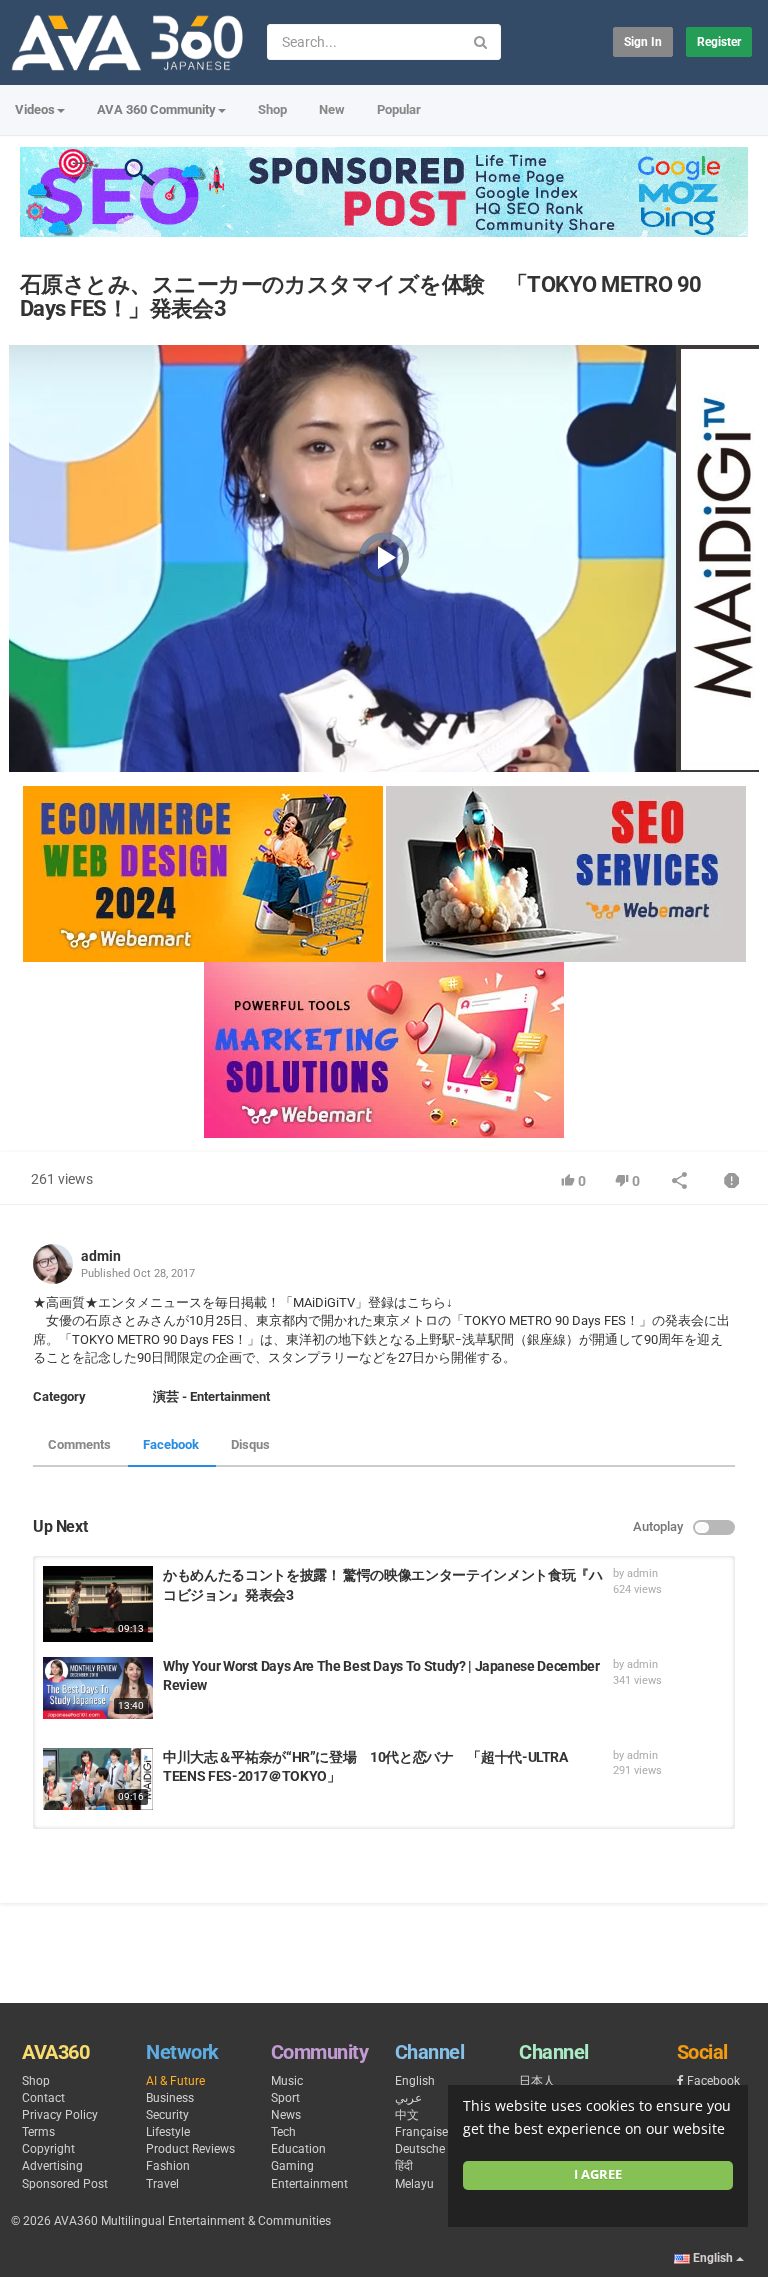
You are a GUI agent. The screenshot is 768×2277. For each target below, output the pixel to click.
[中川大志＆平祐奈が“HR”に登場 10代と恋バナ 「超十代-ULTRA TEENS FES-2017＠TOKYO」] (98, 1779)
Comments (79, 1444)
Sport (285, 2098)
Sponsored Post (65, 2184)
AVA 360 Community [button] (156, 109)
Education (298, 2149)
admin (101, 1256)
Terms (38, 2132)
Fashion (168, 2166)
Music (287, 2081)
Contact (43, 2098)
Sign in (643, 42)
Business (170, 2098)
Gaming (292, 2166)
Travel (162, 2184)
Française (421, 2132)
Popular (399, 109)
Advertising (52, 2166)
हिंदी (404, 2166)
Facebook (171, 1444)
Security (167, 2115)
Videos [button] (35, 109)
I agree (598, 2174)
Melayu (414, 2184)
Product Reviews (190, 2149)
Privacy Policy (60, 2115)
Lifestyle (168, 2132)
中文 (407, 2115)
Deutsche (420, 2149)
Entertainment (309, 2184)
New (332, 109)
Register (719, 42)
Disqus (250, 1444)
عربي (408, 2098)
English (415, 2081)
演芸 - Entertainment (211, 1396)
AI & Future (175, 2081)
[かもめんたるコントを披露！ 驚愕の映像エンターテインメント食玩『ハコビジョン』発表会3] (98, 1604)
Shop (272, 109)
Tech (283, 2132)
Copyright (48, 2149)
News (286, 2115)
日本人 (537, 2081)
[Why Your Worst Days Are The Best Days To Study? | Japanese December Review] (98, 1688)
